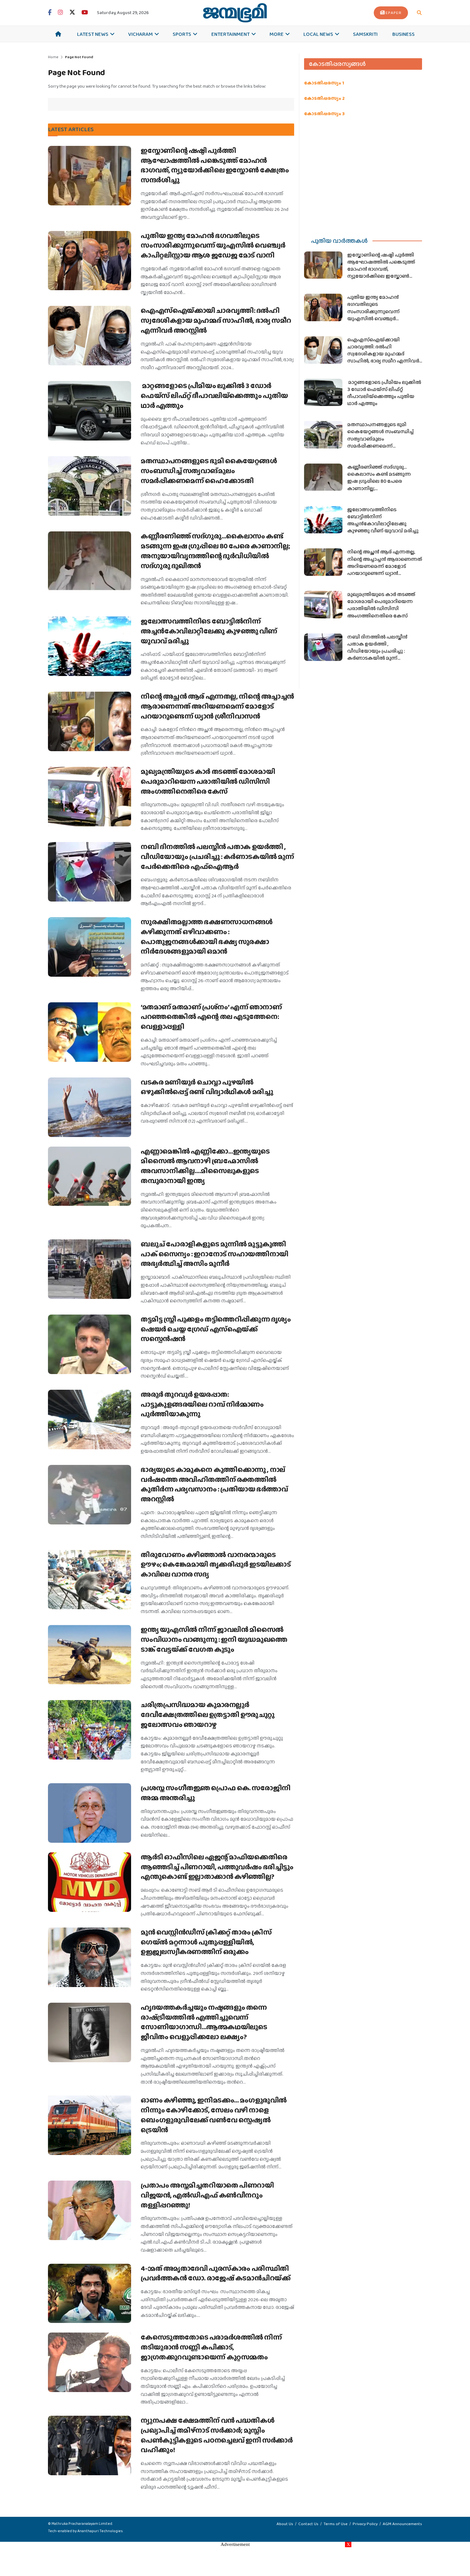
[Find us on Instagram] (60, 13)
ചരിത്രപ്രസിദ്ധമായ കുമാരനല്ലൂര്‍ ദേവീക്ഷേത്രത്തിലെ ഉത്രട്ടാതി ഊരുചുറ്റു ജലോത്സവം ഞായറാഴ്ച (208, 1715)
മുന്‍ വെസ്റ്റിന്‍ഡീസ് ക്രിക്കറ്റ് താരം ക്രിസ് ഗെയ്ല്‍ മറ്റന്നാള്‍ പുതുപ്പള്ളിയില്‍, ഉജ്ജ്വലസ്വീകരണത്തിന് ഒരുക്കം (206, 1942)
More (277, 34)
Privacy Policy (365, 2524)
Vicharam (141, 34)
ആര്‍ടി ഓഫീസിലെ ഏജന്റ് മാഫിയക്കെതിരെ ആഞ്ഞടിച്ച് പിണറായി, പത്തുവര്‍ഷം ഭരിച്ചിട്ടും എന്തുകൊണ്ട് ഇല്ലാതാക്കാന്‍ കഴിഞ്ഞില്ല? (217, 1867)
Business (403, 34)
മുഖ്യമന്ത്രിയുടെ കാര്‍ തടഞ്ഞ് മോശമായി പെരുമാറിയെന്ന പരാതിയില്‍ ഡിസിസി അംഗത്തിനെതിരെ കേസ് (208, 781)
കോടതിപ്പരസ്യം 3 (324, 114)
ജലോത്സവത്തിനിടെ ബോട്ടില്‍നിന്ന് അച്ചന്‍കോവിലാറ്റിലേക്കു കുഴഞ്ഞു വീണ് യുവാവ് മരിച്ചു (209, 631)
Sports (182, 34)
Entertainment (231, 34)
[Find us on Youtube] (85, 13)
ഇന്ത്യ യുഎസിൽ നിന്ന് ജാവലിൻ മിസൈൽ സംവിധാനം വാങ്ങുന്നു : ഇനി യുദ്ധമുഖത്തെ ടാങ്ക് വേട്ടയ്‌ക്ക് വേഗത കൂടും (214, 1639)
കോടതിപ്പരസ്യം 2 (324, 98)
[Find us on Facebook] (50, 13)
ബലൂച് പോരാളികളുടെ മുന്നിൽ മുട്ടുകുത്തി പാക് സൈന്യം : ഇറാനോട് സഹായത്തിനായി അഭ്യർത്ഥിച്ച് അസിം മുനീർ (215, 1254)
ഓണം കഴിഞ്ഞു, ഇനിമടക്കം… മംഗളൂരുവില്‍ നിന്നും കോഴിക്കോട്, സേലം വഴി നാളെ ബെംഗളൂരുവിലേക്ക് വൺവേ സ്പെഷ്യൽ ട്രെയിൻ (214, 2115)
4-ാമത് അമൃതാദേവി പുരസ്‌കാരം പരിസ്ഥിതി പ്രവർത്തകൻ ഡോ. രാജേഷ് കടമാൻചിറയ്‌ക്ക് (215, 2273)
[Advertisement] (363, 175)
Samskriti (365, 34)
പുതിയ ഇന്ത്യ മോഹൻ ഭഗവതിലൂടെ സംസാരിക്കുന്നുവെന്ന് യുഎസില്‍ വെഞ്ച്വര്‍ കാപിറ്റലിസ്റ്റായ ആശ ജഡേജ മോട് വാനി (213, 246)
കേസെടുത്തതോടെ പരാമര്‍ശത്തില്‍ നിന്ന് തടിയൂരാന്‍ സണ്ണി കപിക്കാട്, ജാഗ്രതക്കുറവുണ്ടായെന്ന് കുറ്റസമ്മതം (211, 2347)
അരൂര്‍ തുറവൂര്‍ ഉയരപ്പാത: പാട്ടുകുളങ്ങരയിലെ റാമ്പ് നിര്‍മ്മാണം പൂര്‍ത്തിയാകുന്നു (202, 1404)
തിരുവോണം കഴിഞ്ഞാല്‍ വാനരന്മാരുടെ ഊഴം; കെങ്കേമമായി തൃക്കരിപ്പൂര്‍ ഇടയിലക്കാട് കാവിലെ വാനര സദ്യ (216, 1565)
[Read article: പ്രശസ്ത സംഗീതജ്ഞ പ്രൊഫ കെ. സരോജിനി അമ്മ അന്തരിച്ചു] (90, 1813)
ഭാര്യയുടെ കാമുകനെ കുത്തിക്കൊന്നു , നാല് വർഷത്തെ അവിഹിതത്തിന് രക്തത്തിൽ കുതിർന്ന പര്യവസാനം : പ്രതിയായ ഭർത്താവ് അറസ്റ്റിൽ (214, 1484)
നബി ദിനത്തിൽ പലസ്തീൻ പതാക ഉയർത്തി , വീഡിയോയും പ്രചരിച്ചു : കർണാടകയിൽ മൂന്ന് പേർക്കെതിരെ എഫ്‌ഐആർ (217, 857)
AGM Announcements (402, 2524)
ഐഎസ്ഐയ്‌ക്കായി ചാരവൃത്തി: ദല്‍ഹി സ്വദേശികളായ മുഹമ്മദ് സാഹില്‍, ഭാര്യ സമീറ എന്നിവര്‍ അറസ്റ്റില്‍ (216, 320)
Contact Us (308, 2524)
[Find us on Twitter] (72, 13)
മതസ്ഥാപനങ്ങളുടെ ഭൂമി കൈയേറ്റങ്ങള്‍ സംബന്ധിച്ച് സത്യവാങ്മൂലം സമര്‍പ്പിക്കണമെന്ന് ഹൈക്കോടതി (209, 471)
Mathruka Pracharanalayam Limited (82, 2524)
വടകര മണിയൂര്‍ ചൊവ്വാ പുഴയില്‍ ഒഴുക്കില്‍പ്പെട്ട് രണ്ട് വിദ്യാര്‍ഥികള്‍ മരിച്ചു (207, 1087)
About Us (285, 2524)
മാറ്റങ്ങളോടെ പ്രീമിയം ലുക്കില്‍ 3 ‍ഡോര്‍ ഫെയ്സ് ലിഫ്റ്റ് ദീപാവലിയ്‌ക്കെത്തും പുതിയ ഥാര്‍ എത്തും (214, 396)
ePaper (394, 13)
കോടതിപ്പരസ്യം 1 (324, 83)
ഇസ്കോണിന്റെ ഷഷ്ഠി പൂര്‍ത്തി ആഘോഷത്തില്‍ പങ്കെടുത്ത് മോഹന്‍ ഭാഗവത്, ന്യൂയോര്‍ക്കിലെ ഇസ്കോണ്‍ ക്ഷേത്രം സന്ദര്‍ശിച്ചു (215, 165)
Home (53, 57)
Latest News (93, 34)
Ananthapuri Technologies (100, 2531)
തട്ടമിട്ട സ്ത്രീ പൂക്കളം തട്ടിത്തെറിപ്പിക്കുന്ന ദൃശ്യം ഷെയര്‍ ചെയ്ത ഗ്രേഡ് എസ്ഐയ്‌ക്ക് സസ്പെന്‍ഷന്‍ (216, 1329)
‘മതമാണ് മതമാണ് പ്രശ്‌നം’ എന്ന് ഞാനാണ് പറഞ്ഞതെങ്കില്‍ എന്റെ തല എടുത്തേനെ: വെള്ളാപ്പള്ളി (211, 1017)
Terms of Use (336, 2524)
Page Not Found (79, 57)
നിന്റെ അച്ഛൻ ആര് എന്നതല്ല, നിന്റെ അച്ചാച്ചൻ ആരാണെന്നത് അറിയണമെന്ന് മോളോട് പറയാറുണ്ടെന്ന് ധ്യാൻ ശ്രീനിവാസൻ (217, 706)
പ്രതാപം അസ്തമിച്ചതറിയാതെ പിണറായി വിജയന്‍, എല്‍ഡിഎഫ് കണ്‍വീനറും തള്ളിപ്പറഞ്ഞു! (207, 2195)
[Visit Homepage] (235, 13)
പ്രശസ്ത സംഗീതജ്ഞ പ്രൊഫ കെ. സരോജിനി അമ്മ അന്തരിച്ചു (216, 1793)
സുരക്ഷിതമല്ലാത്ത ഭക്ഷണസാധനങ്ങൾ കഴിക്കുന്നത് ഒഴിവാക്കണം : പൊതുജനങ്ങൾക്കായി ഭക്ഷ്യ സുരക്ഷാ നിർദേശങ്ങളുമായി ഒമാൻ (207, 937)
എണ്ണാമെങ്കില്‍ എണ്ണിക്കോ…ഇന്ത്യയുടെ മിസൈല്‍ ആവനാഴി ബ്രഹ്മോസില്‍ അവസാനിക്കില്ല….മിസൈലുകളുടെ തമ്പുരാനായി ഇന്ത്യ (205, 1166)
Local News (318, 34)
